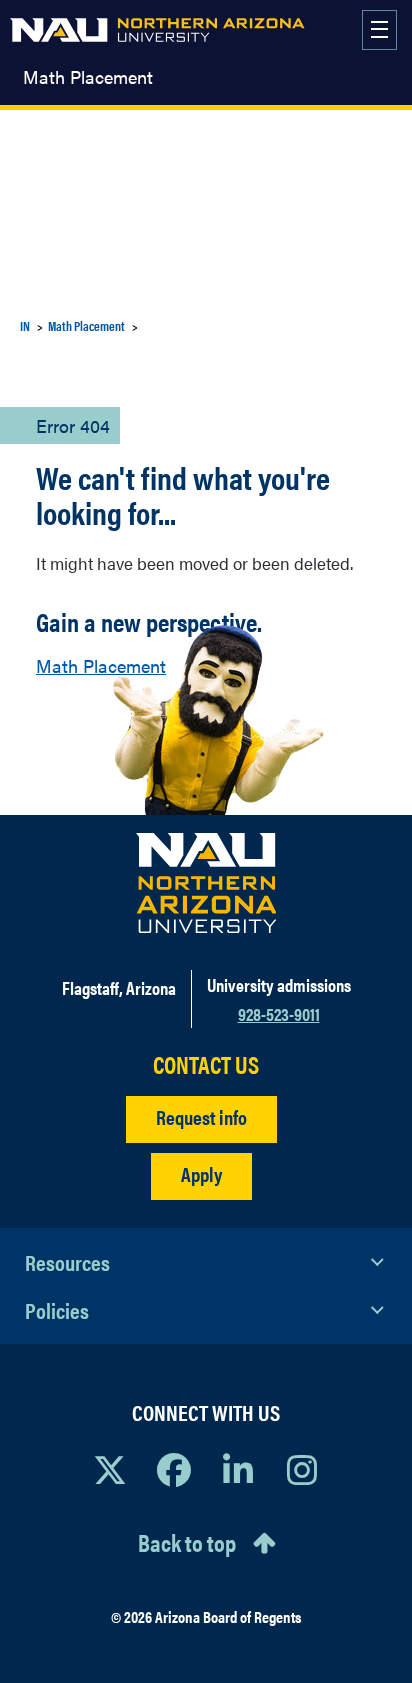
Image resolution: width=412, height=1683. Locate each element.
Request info (201, 1116)
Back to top (187, 1542)
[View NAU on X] (110, 1469)
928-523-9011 (279, 1013)
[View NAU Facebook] (174, 1469)
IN (25, 325)
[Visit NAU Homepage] (206, 883)
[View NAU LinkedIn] (238, 1469)
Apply (201, 1173)
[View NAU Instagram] (302, 1469)
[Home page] (157, 30)
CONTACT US (206, 1064)
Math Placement (88, 77)
